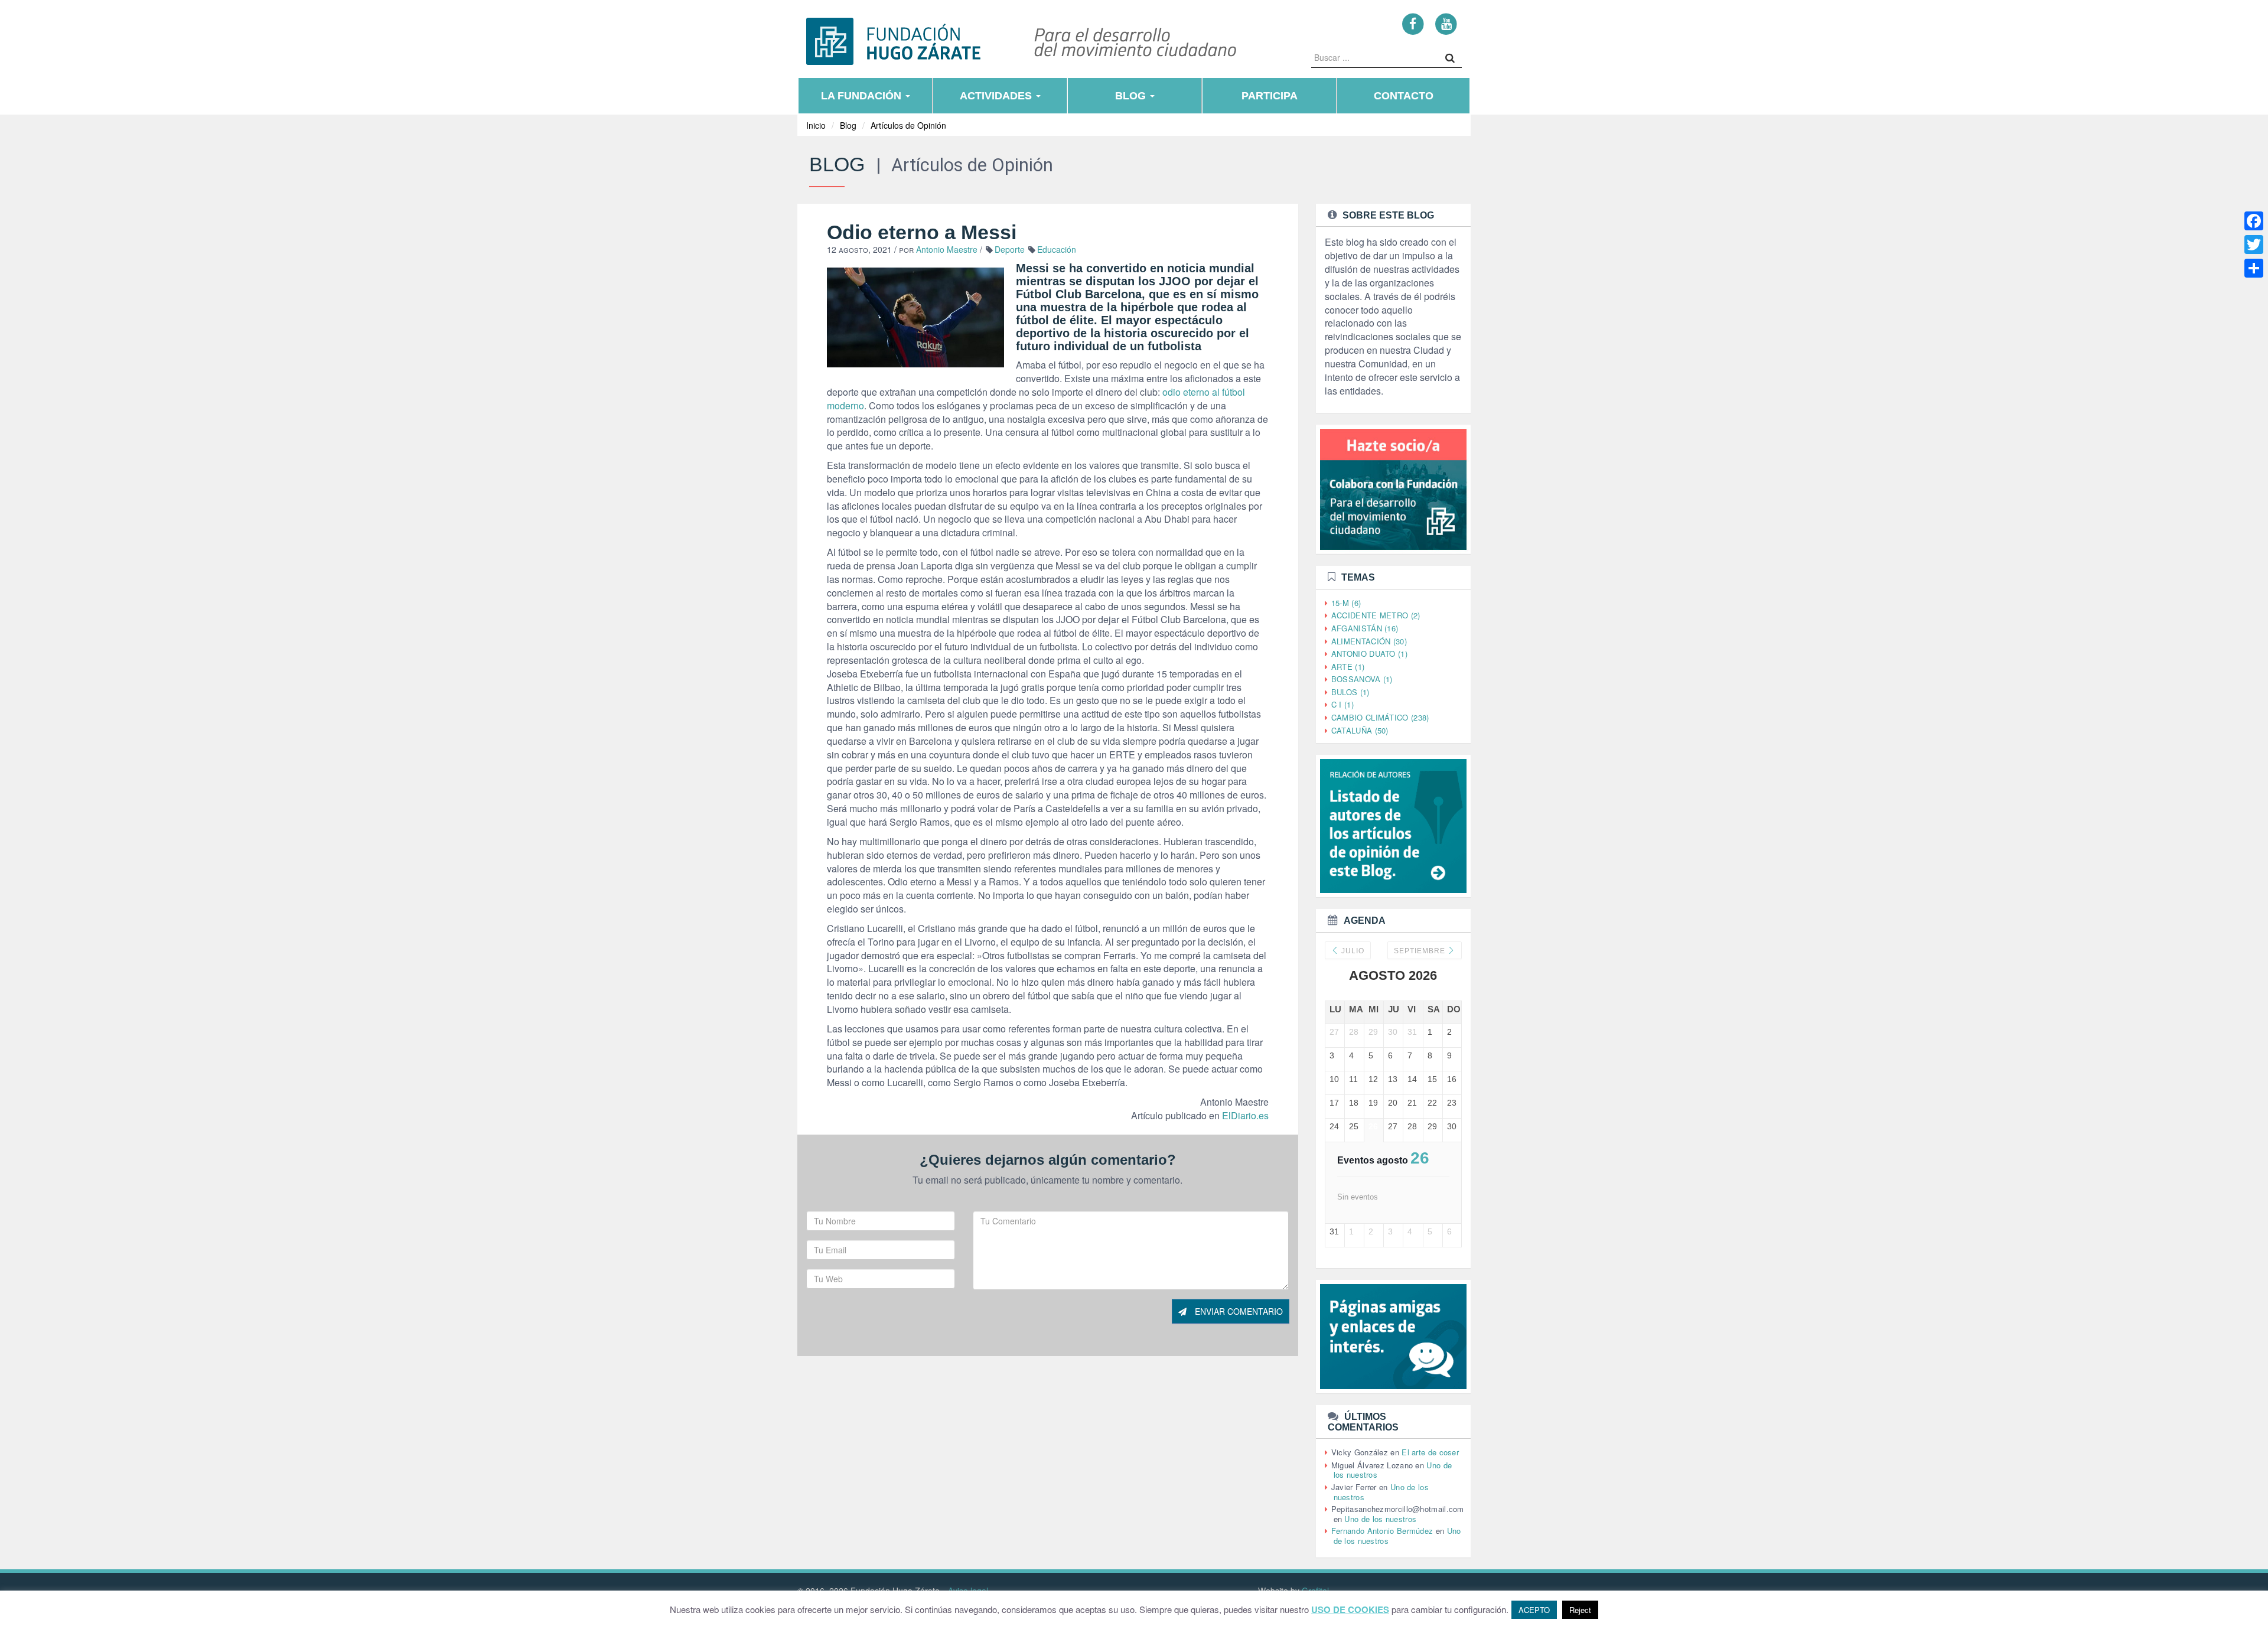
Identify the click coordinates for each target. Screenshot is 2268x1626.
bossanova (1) (1362, 679)
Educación (1057, 249)
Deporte (1010, 249)
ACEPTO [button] (1534, 1610)
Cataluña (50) (1360, 730)
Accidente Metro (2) (1376, 615)
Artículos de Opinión (908, 125)
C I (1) (1342, 704)
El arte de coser (1430, 1452)
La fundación (863, 96)
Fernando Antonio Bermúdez (1382, 1531)
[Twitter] (2254, 245)
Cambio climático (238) (1380, 717)
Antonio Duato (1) (1369, 654)
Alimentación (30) (1369, 641)
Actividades (997, 96)
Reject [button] (1580, 1610)
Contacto (1404, 96)
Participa (1270, 96)
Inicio (816, 125)
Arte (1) (1348, 667)
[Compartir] (2254, 268)
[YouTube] (1446, 23)
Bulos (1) (1350, 692)
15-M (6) (1346, 603)
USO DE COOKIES (1350, 1610)
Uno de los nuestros (1380, 1519)
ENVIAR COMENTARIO (1238, 1311)
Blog (1132, 96)
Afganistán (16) (1365, 628)
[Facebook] (1413, 23)
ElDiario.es (1245, 1115)
